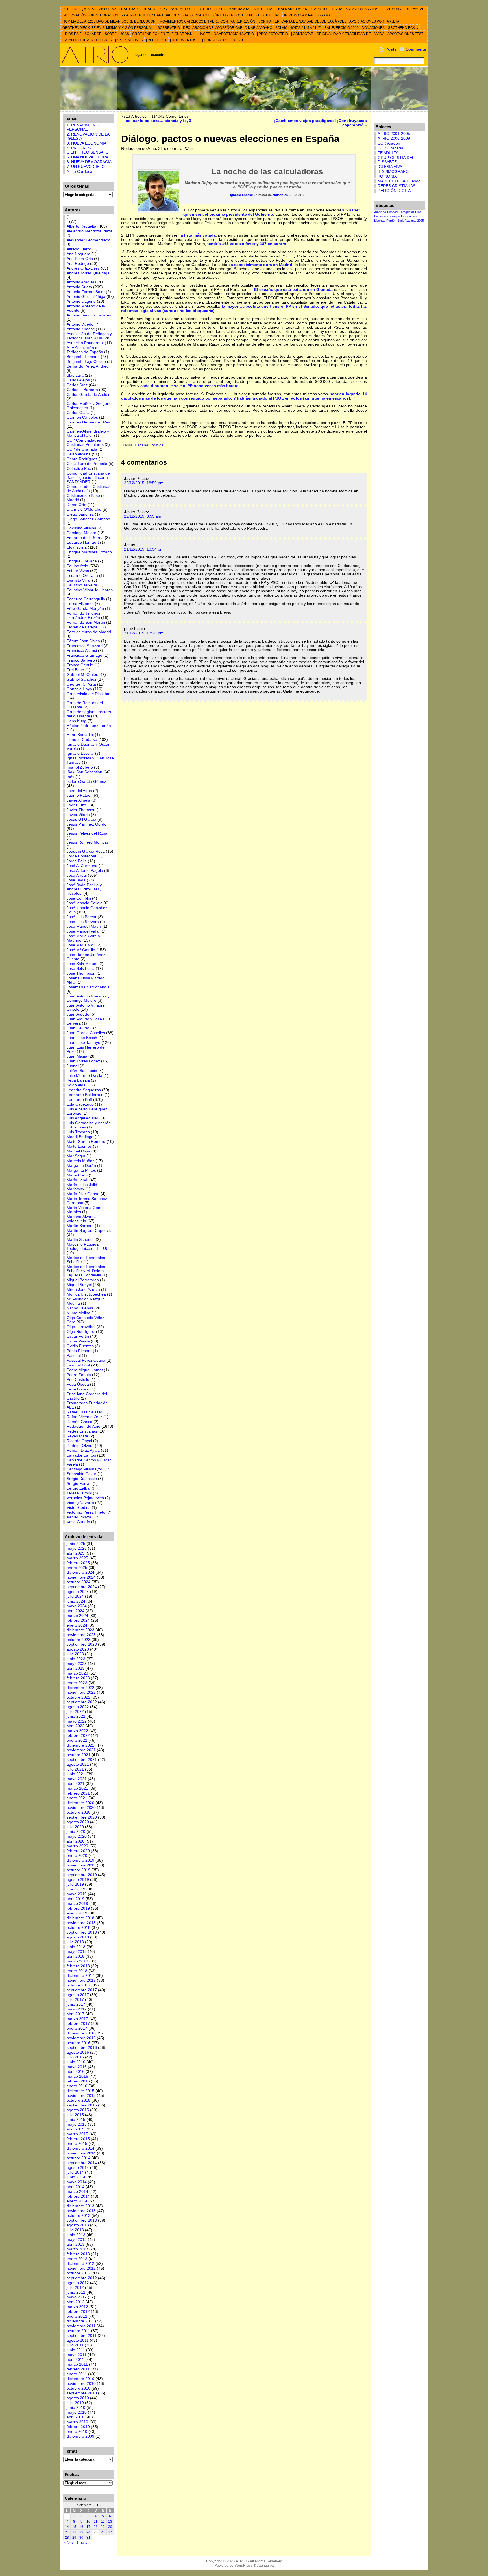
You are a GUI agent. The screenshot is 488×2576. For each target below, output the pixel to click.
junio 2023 (76, 1659)
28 (67, 2538)
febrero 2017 (78, 2024)
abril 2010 (76, 2417)
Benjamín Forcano (83, 357)
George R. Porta (81, 684)
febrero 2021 (78, 1793)
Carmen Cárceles (82, 417)
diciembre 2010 (80, 2379)
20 (110, 2527)
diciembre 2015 (80, 2091)
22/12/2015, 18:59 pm (144, 483)
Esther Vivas (78, 571)
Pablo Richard (79, 1351)
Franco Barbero (81, 660)
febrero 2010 (78, 2427)
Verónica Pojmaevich (85, 1498)
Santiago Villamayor (84, 1469)
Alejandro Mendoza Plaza (90, 231)
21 (67, 2532)
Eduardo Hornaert (83, 543)
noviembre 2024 (81, 1577)
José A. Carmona (82, 866)
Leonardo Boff (79, 1100)
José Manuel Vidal (83, 931)
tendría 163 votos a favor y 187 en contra (247, 244)
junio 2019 (76, 1889)
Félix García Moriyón (85, 609)
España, (143, 445)
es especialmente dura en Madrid (260, 265)
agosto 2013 (78, 2225)
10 (88, 2522)
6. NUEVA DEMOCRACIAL (90, 162)
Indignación (409, 216)
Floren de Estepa (82, 627)
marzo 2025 (77, 1558)
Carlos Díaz (77, 385)
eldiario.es (280, 195)
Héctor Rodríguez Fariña (89, 726)
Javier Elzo (76, 805)
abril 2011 (75, 2360)
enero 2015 (77, 2144)
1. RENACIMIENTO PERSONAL (84, 127)
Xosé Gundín (78, 1522)
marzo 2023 (77, 1673)
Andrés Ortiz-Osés (83, 268)
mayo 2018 (77, 1952)
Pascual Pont (78, 1365)
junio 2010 (76, 2408)
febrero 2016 (78, 2081)
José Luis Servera (83, 922)
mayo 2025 (77, 1548)
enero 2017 (77, 2028)
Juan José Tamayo (83, 1043)
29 (74, 2538)
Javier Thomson (81, 810)
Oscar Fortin (78, 1336)
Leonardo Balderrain (85, 1095)
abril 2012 (76, 2302)
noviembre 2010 (81, 2384)
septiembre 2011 (82, 2336)
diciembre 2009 (80, 2436)
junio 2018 (76, 1947)
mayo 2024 (77, 1606)
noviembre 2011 (81, 2326)
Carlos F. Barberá (82, 390)
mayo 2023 (77, 1664)
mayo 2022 (77, 1721)
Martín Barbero (80, 1226)
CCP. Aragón (389, 143)
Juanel (73, 1066)
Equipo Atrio (77, 566)
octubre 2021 (79, 1755)
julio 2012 (75, 2288)
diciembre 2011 (80, 2321)
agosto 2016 (78, 2052)
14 (67, 2527)
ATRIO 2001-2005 (394, 134)
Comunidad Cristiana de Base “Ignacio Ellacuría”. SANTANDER (89, 478)
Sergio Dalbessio (82, 1479)
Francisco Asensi (82, 651)
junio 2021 (76, 1774)
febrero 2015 (78, 2139)
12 (103, 2522)
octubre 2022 (79, 1697)
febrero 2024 (78, 1620)
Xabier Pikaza (79, 1517)
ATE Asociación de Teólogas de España (85, 350)
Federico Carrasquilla (86, 599)
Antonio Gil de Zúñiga (86, 297)
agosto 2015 (78, 2110)
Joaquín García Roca (86, 851)
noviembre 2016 (81, 2038)
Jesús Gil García (81, 819)
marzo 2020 (77, 1846)
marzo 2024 (77, 1616)
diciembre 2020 (80, 1803)
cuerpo (395, 216)
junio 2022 (76, 1716)
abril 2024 (76, 1611)
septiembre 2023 (82, 1644)
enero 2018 (77, 1971)
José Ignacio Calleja (85, 903)
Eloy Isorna (77, 547)
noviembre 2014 (81, 2153)
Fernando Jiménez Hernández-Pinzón (83, 615)
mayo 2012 (77, 2297)
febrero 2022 (78, 1736)
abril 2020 (76, 1841)
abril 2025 (76, 1553)
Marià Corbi (77, 1175)
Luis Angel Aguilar (82, 1118)
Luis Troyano (78, 1132)
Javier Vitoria (78, 815)
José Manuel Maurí (84, 926)
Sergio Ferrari (79, 1484)
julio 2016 (75, 2057)
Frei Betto (75, 670)
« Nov (68, 2543)
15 (74, 2527)
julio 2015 (75, 2115)
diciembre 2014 (80, 2148)
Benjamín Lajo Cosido (86, 362)
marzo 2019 (77, 1904)
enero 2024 (77, 1625)
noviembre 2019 (81, 1865)
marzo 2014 (77, 2192)
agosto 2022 (78, 1707)
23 (81, 2532)
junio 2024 (76, 1601)
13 (110, 2522)
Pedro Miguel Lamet (85, 1370)
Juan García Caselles (86, 1033)
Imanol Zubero (80, 767)
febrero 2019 (78, 1908)
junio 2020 (76, 1832)
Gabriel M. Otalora (83, 675)
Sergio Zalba (78, 1488)
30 (81, 2538)
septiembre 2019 (82, 1875)
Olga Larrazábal (81, 1327)
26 (103, 2532)
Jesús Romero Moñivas (88, 842)
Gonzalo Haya (79, 689)
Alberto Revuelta (81, 226)
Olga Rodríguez (81, 1332)
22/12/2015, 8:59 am (143, 516)
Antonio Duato (79, 287)
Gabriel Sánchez (81, 679)
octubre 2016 (79, 2043)
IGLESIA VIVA (390, 167)
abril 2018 (76, 1956)
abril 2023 (76, 1668)
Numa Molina (79, 1313)
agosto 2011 (78, 2340)
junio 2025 (76, 1544)
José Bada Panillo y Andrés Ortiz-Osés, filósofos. (84, 889)
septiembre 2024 (82, 1587)
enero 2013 (77, 2259)
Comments (416, 49)
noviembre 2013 (81, 2211)
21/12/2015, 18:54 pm (144, 549)
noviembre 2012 (81, 2268)
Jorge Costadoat (81, 856)
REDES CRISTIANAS (396, 186)
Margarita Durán (81, 1166)
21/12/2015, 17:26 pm (144, 633)
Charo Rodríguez (82, 459)
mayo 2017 (77, 2009)
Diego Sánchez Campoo (88, 519)
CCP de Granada (82, 449)
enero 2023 (77, 1683)
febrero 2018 (78, 1966)
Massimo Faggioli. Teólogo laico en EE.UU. (88, 1246)
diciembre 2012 (80, 2264)
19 (103, 2527)
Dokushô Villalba (81, 528)
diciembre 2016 (80, 2033)
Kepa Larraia (78, 1080)
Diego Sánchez (80, 514)
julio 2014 (75, 2172)
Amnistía (380, 212)
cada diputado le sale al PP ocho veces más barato (189, 386)
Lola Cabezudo (80, 1104)
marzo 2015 (77, 2134)
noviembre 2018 (81, 1923)
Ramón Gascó (79, 1422)
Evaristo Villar (79, 580)
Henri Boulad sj (80, 735)
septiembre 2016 (82, 2048)
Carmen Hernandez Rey (88, 422)
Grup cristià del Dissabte (89, 694)
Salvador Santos (81, 1455)
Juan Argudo (78, 1014)
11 (96, 2522)
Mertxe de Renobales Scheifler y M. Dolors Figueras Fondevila (86, 1271)
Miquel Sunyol (79, 1285)
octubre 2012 (79, 2273)
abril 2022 (76, 1726)
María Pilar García (83, 1194)
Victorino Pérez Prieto (86, 1512)
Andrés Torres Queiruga (88, 273)
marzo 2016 (77, 2076)
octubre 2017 (79, 1985)
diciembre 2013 (80, 2206)
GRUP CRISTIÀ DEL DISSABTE (396, 160)
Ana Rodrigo (78, 264)
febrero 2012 (78, 2312)
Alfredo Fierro (79, 249)
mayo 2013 (77, 2240)
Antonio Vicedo (80, 324)
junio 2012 (76, 2292)
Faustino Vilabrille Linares (90, 590)
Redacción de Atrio (83, 1426)
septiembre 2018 (82, 1932)
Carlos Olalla (78, 413)
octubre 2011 (78, 2331)
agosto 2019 (78, 1880)
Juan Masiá (77, 1056)
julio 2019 (75, 1884)
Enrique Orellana (82, 561)
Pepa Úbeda (78, 1384)
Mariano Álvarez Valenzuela (81, 1219)
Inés (70, 777)
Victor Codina (79, 1508)
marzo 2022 (77, 1731)
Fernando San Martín (86, 622)
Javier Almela (79, 800)
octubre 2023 (79, 1640)
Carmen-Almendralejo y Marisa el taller (88, 433)
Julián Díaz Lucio (82, 1071)
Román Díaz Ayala (83, 1450)
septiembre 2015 (82, 2105)
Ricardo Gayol (79, 1441)
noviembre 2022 (81, 1692)
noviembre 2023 (81, 1635)
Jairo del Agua (79, 791)
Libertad (380, 221)
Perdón (391, 221)
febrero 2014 (78, 2196)
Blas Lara (75, 375)
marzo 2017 (77, 2019)
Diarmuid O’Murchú (84, 509)
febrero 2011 (78, 2369)
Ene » (82, 2543)
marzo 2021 (77, 1788)
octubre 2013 (79, 2216)
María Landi (77, 1180)
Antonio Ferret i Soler (86, 292)
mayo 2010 (77, 2412)
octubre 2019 (79, 1870)
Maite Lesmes (79, 1146)
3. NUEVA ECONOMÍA (87, 143)
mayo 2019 (77, 1894)
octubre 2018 (79, 1928)
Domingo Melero (81, 533)
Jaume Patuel (79, 795)
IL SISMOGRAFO (393, 172)
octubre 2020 (79, 1812)
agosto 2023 (78, 1649)
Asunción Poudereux (85, 343)
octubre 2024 (79, 1582)
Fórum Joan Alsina (83, 641)
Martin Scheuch (81, 1240)
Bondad (392, 212)
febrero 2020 (78, 1851)
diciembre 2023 (80, 1630)
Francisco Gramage (84, 655)
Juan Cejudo (78, 1028)
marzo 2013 (77, 2249)
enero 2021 (77, 1798)
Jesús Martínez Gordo (87, 824)
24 (88, 2532)
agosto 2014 (78, 2168)
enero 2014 (77, 2201)
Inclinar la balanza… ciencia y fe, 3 (158, 121)
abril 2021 (76, 1784)
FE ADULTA (388, 153)
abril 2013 (76, 2244)
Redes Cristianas (82, 1431)
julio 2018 (75, 1942)
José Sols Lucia (81, 969)
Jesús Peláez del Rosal (87, 833)
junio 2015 (76, 2120)
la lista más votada (197, 235)
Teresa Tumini (79, 1493)
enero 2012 (77, 2316)
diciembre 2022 (80, 1688)
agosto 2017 (78, 1995)
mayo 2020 (77, 1836)
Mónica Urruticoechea (86, 1294)
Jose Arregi (77, 875)
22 (74, 2532)
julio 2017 (75, 2000)
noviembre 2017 (81, 1980)
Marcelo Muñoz (80, 1161)
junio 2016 (76, 2062)
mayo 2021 (77, 1779)
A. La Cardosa (79, 172)
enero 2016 (77, 2086)
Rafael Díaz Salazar (84, 1412)
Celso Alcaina (79, 454)
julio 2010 (75, 2403)
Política (157, 445)
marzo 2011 (77, 2364)
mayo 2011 (77, 2355)
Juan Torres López (83, 1061)
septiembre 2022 (82, 1702)
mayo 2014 (77, 2182)
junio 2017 (76, 2004)
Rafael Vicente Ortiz (84, 1417)
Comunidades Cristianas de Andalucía (89, 489)
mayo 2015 (77, 2124)
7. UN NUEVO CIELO (86, 167)
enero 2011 (77, 2374)
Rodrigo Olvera (80, 1446)
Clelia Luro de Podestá (87, 464)
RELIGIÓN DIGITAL (395, 191)
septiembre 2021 (82, 1760)
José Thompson (81, 973)
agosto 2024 (78, 1592)
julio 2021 (75, 1769)
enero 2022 (77, 1740)
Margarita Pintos (81, 1170)
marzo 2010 (77, 2422)
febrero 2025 (78, 1563)
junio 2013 (76, 2235)
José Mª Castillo (81, 950)
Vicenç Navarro (80, 1503)
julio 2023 (75, 1654)
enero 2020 (77, 1856)
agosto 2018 (78, 1937)
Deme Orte (77, 505)
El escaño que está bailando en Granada (293, 290)
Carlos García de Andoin (89, 395)
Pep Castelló (78, 1380)
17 (88, 2527)
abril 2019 (76, 1899)
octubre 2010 (79, 2388)
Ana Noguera (79, 254)
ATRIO (241, 2561)
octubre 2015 (79, 2100)
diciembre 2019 (80, 1860)
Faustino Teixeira (82, 585)
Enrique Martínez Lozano (89, 552)
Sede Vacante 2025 (411, 221)
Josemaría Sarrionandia (88, 987)
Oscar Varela (78, 1341)
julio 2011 (75, 2345)
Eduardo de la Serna (85, 538)
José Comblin (79, 898)
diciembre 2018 (80, 1918)
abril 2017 (76, 2014)
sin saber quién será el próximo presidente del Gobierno (272, 212)
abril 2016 (76, 2072)
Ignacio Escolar (80, 753)
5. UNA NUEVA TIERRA (88, 157)
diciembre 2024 (80, 1572)
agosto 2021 (78, 1764)
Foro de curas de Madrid (89, 632)
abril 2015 (76, 2129)
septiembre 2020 (82, 1817)
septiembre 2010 (82, 2393)
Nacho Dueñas (80, 1308)
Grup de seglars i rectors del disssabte (89, 714)
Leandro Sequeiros (84, 1090)
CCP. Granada (390, 148)
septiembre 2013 (82, 2220)
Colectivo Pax (79, 469)
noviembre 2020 (81, 1808)
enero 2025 (77, 1568)
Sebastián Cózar (81, 1474)
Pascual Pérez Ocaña (86, 1360)
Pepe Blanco (78, 1389)
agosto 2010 (78, 2398)
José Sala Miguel (82, 964)
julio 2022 (75, 1712)
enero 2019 (77, 1913)
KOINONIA (387, 176)
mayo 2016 (77, 2067)
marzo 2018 (77, 1961)
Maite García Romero (86, 1142)
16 (81, 2527)
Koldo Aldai (77, 1085)
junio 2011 (76, 2350)
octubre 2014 (79, 2158)
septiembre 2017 (82, 1990)
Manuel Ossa (79, 1151)
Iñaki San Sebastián (84, 772)
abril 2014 (76, 2187)
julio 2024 (75, 1596)
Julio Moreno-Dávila (84, 1076)
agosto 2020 (78, 1822)
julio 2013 (75, 2230)
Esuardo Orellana (82, 576)
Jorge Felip (77, 861)
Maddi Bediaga (80, 1137)
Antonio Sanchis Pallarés (89, 315)
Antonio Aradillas (81, 282)
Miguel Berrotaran (83, 1280)
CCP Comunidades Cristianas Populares (85, 442)
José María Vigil (81, 945)
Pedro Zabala (79, 1375)
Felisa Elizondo (80, 604)
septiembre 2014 (82, 2163)
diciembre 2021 (80, 1745)
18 (96, 2527)
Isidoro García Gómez (86, 782)
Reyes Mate (77, 1436)
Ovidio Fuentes (80, 1346)
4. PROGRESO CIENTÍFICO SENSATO (88, 150)
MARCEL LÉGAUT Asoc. (399, 181)
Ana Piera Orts (80, 259)
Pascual (74, 1356)
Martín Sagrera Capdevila (90, 1231)
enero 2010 (77, 2432)
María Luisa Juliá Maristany (82, 1187)
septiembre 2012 (82, 2278)
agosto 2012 (78, 2283)
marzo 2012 (77, 2307)
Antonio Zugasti (81, 329)
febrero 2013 (78, 2254)
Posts (391, 49)
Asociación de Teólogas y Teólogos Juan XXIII (89, 336)
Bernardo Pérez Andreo (88, 366)
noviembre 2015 (81, 2096)
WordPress (244, 2565)
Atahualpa (265, 2565)
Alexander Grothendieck (88, 240)
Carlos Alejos (78, 380)
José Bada (76, 880)
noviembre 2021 (81, 1750)
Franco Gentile (80, 665)
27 (110, 2532)
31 (88, 2538)
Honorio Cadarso (82, 740)
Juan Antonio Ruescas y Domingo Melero (88, 998)
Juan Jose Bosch (82, 1038)
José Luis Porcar (82, 917)
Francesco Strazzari (85, 646)
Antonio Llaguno (81, 301)
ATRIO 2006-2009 (394, 138)
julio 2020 (75, 1827)
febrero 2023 (78, 1678)
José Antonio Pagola (85, 871)
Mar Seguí (76, 1156)
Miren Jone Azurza (83, 1290)
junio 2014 (76, 2177)
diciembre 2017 (80, 1976)
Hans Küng (77, 721)
